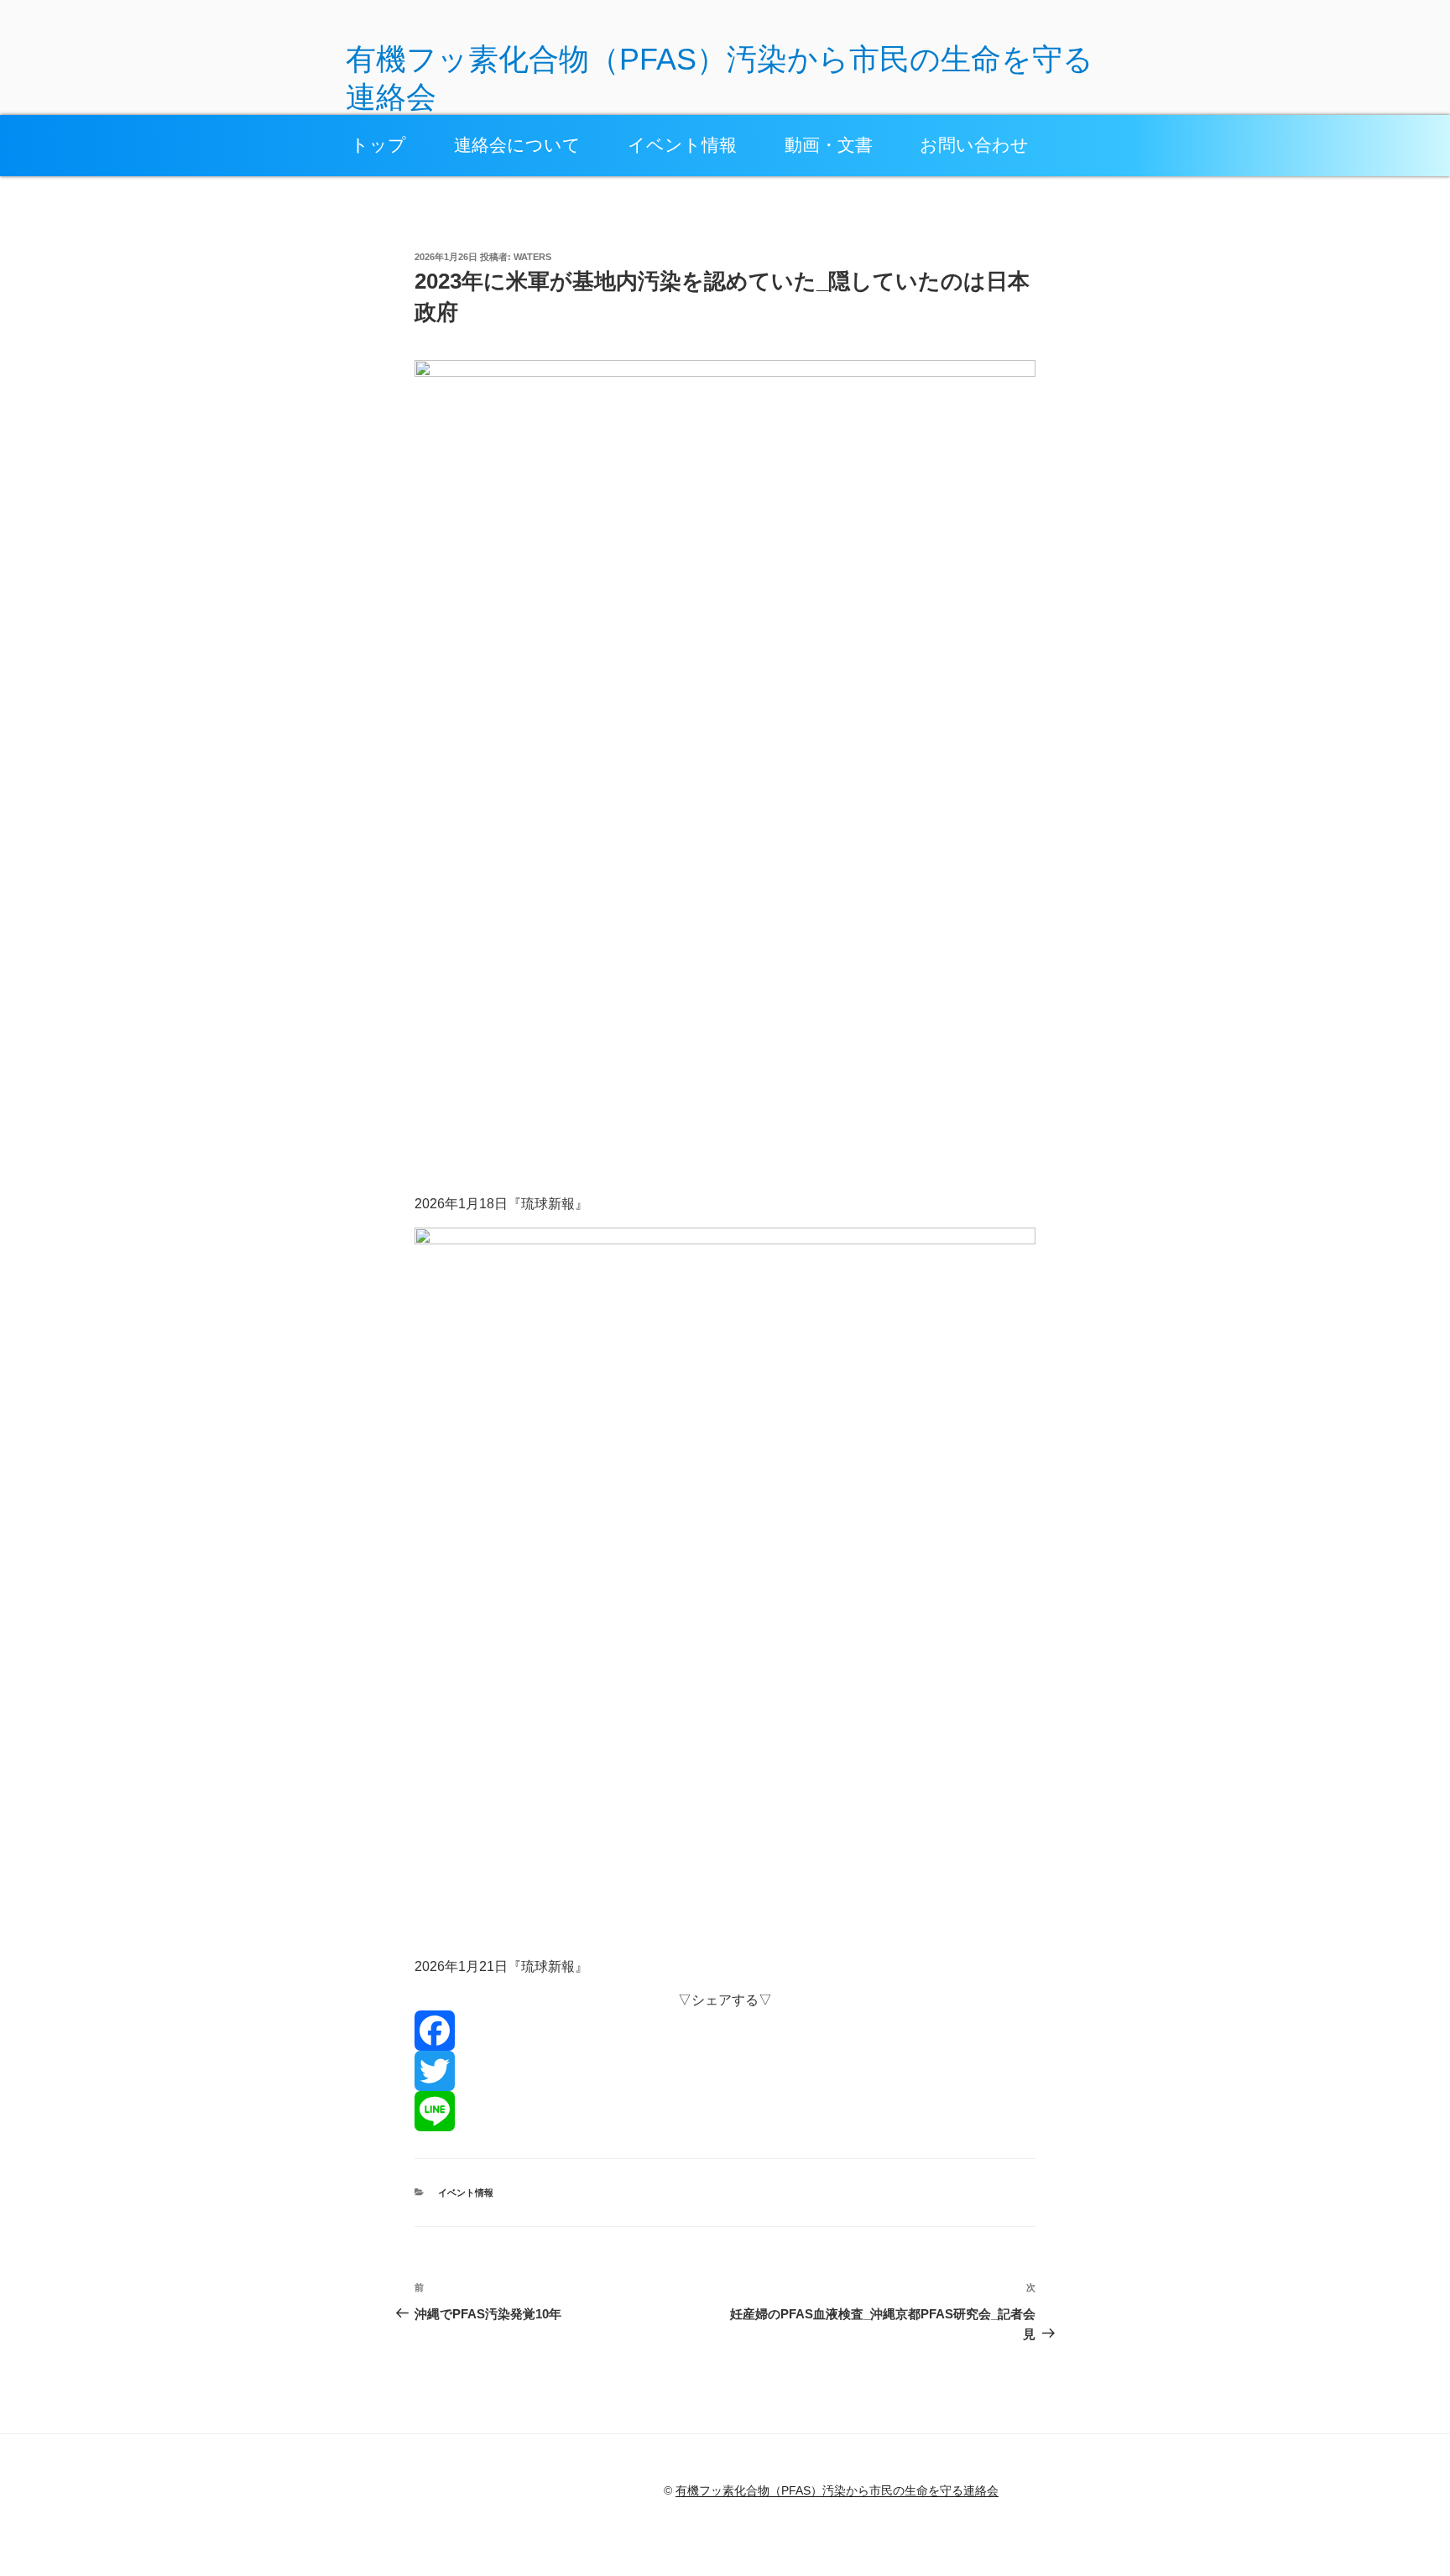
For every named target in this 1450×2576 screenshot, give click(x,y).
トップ (378, 145)
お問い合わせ (974, 145)
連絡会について (517, 145)
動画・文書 (829, 145)
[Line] (725, 2111)
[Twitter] (725, 2071)
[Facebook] (725, 2031)
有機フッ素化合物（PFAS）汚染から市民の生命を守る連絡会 (837, 2490)
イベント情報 (682, 145)
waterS (532, 257)
